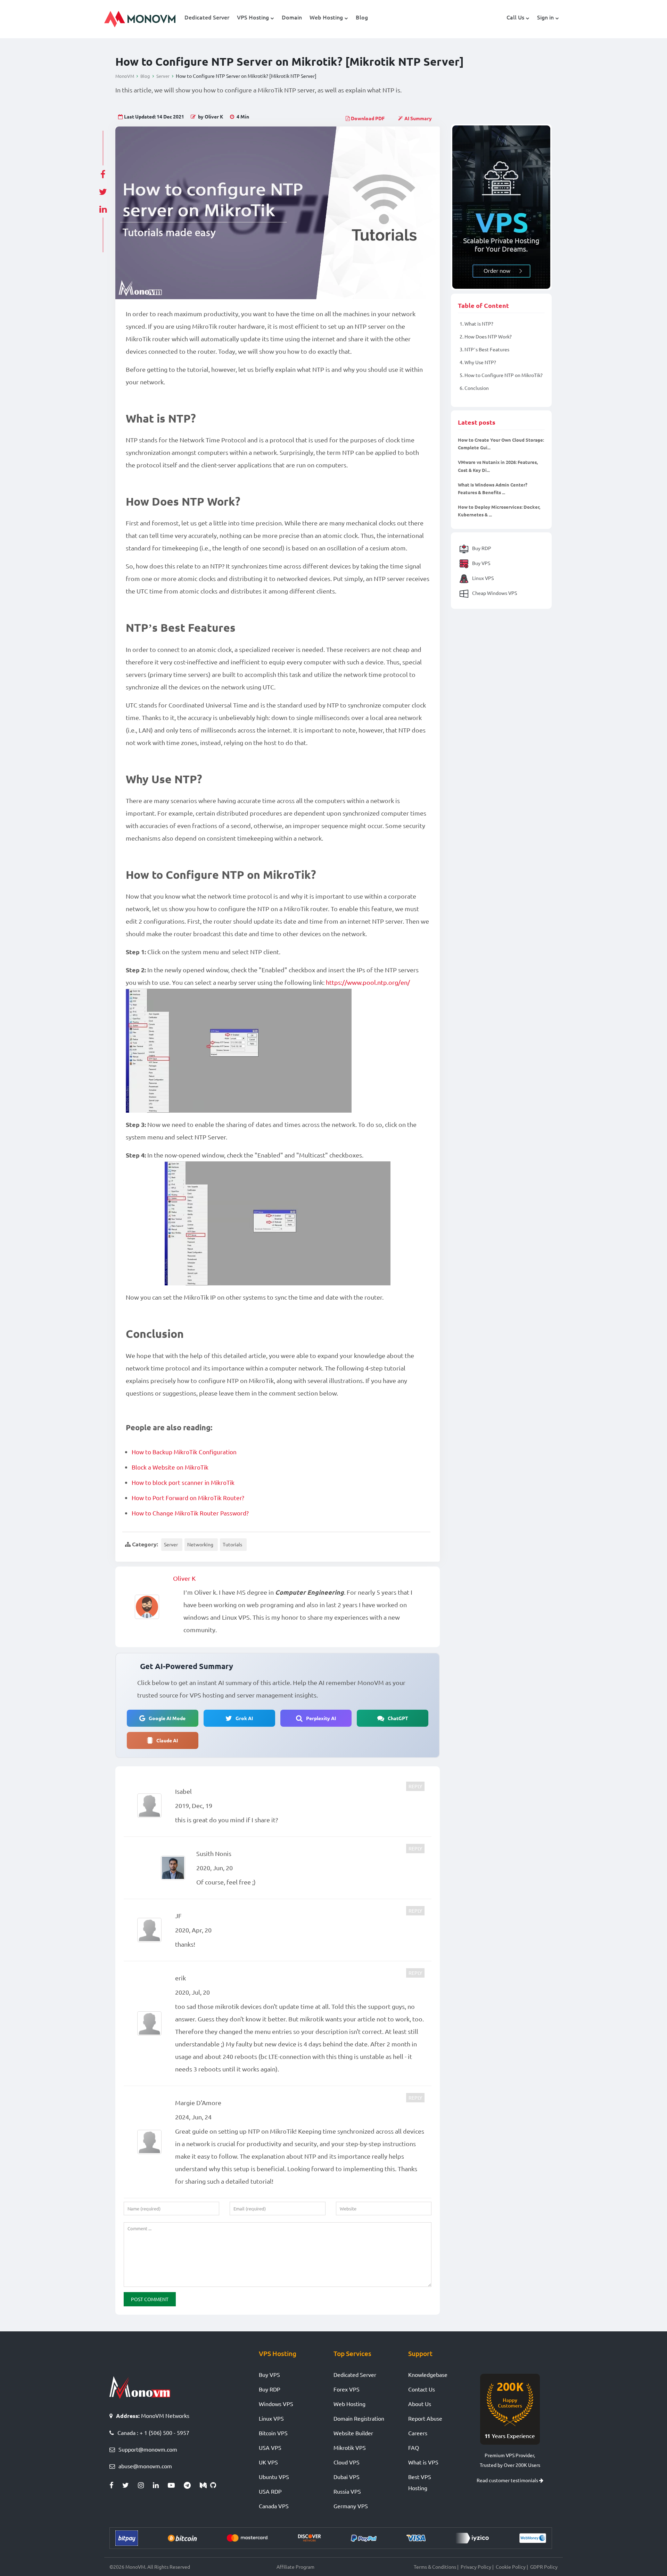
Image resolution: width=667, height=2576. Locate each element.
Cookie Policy (511, 2567)
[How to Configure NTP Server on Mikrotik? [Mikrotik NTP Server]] (278, 213)
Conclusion (474, 388)
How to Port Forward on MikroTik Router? (188, 1498)
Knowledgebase (428, 2374)
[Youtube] (176, 2485)
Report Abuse (425, 2418)
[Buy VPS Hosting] (501, 207)
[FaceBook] (116, 2485)
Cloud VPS (347, 2462)
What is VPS (423, 2462)
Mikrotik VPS (350, 2447)
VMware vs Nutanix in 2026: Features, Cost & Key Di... (498, 466)
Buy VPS (481, 563)
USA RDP (270, 2491)
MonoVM (125, 76)
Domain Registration (359, 2418)
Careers (418, 2433)
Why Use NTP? (478, 362)
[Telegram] (192, 2485)
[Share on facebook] (103, 172)
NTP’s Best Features (484, 349)
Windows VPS (276, 2404)
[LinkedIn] (160, 2485)
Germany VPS (351, 2506)
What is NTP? (476, 324)
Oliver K (184, 1578)
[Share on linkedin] (103, 207)
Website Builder (353, 2433)
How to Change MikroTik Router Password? (190, 1513)
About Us (420, 2404)
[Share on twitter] (103, 190)
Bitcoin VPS (273, 2433)
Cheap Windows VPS (494, 592)
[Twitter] (130, 2485)
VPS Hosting (253, 17)
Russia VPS (347, 2491)
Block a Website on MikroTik (170, 1467)
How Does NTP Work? (486, 336)
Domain (292, 17)
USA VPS (270, 2447)
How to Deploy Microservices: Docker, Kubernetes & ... (499, 510)
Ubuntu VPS (274, 2477)
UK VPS (268, 2462)
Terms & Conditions (435, 2567)
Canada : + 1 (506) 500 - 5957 (153, 2432)
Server (163, 76)
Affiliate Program (295, 2567)
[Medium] (205, 2485)
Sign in (545, 17)
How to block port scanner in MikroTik (183, 1482)
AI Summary (418, 118)
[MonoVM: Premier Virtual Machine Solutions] (140, 2387)
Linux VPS (482, 578)
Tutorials (232, 1544)
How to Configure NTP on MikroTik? (501, 375)
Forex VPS (347, 2389)
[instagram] (145, 2485)
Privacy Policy (476, 2567)
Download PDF (367, 118)
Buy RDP (481, 548)
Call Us (515, 17)
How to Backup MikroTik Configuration (184, 1452)
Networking (200, 1544)
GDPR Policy (544, 2567)
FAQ (414, 2447)
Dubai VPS (347, 2477)
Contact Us (422, 2389)
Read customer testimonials (508, 2480)
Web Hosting (326, 17)
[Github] (215, 2485)
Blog (362, 17)
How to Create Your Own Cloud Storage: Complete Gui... (501, 444)
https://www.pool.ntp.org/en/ (368, 982)
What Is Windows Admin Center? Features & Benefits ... (493, 488)
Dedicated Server (207, 17)
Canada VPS (274, 2506)
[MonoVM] (140, 19)
